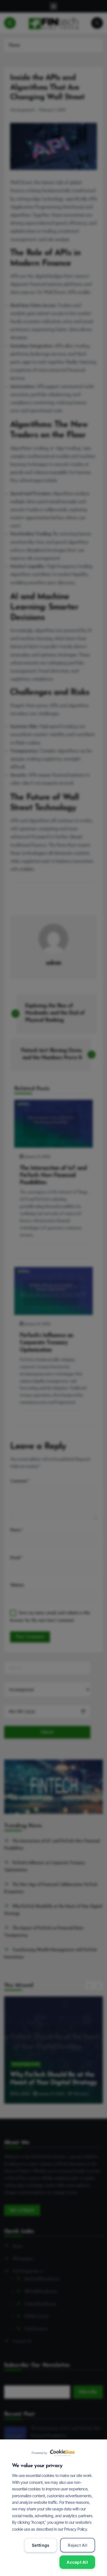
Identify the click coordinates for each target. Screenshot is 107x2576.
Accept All (77, 2562)
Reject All (78, 2545)
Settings (41, 2545)
